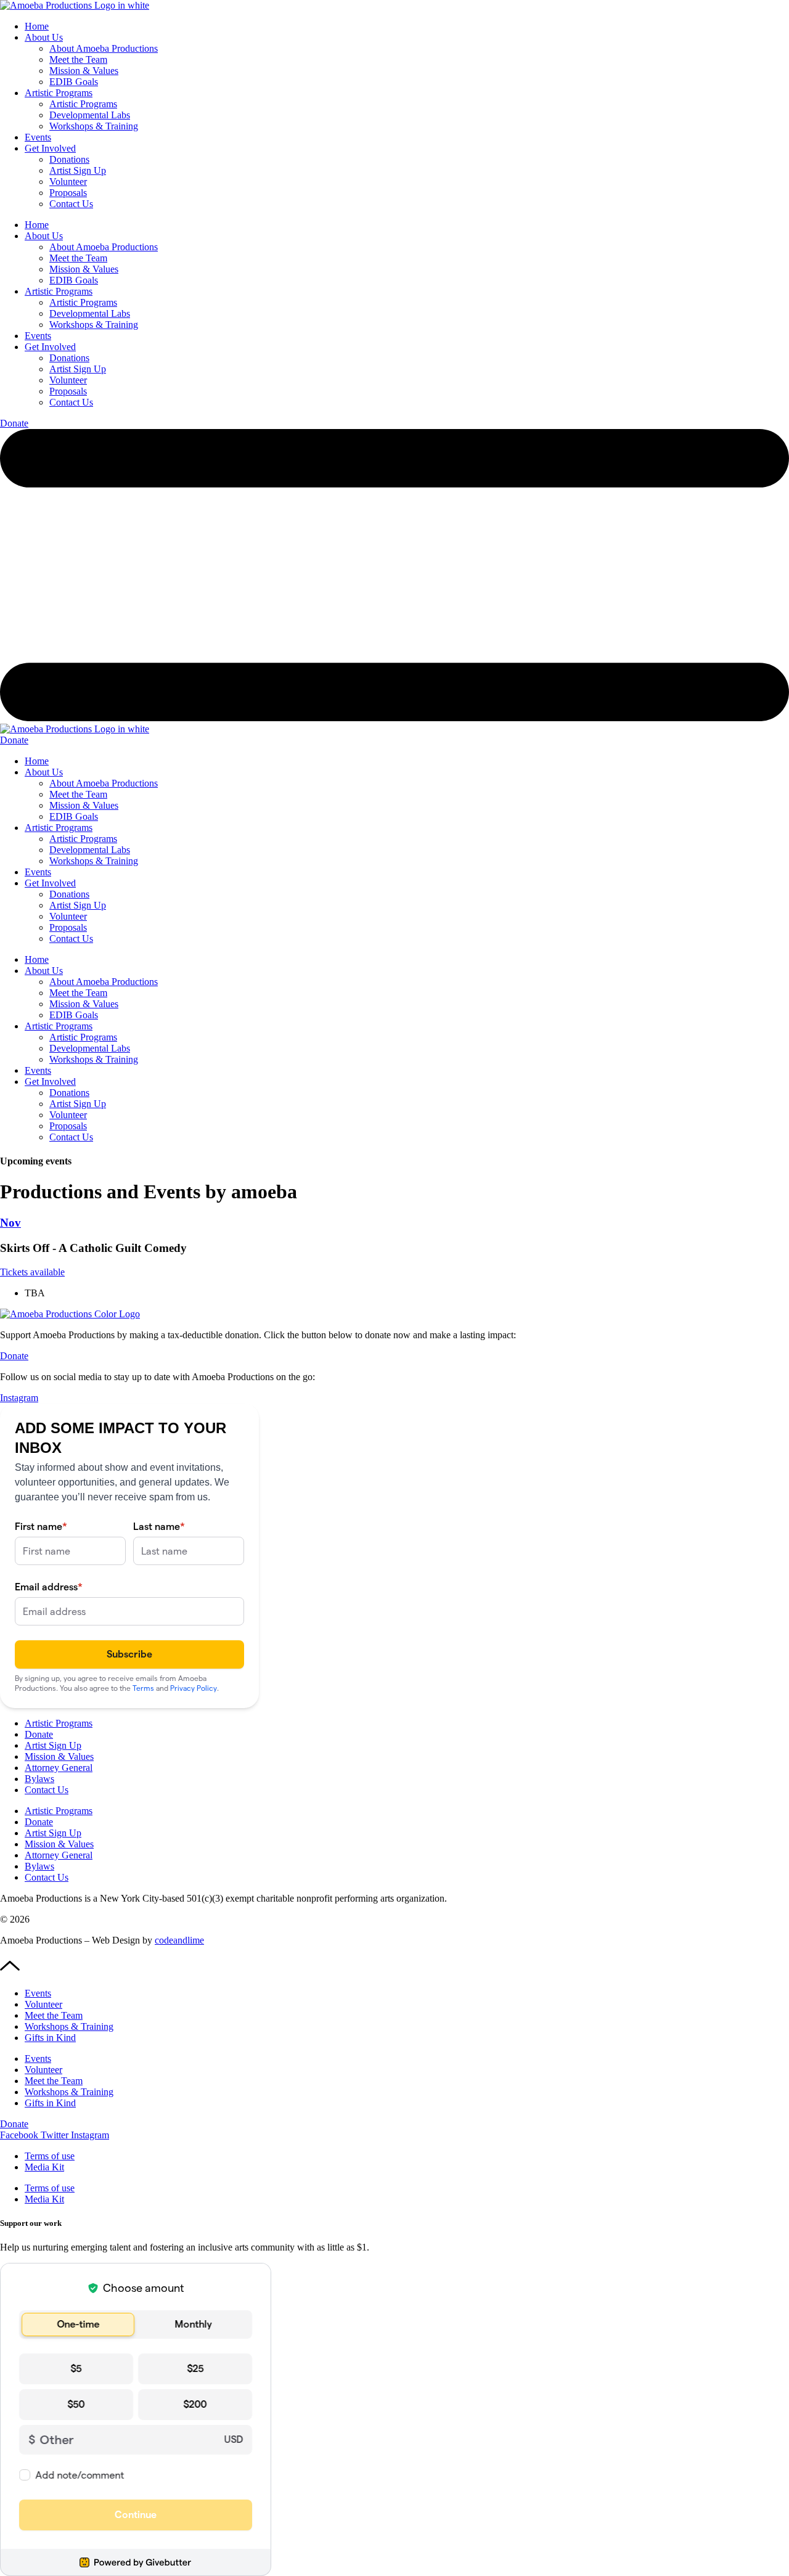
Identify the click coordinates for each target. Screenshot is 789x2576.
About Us (44, 37)
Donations (69, 159)
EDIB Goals (74, 82)
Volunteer (68, 182)
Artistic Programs (59, 93)
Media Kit (44, 2167)
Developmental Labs (90, 115)
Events (38, 137)
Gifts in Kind (50, 2038)
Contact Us (71, 204)
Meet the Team (78, 59)
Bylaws (39, 1779)
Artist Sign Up (78, 170)
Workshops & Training (94, 126)
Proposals (68, 193)
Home (37, 26)
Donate (39, 1734)
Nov (10, 1223)
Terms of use (50, 2156)
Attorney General (59, 1768)
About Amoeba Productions (104, 48)
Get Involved (50, 148)
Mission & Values (84, 71)
